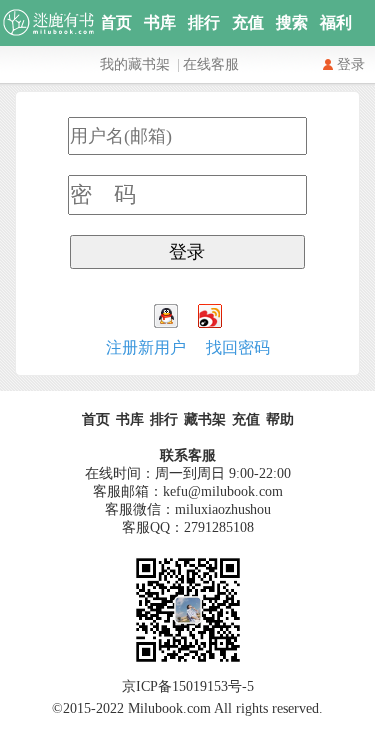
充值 (248, 22)
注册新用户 (146, 347)
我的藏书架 (135, 64)
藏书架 (205, 419)
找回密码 (238, 347)
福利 (336, 22)
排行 (204, 22)
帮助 (280, 419)
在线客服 (211, 64)
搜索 (292, 22)
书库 (160, 22)
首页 (116, 22)
